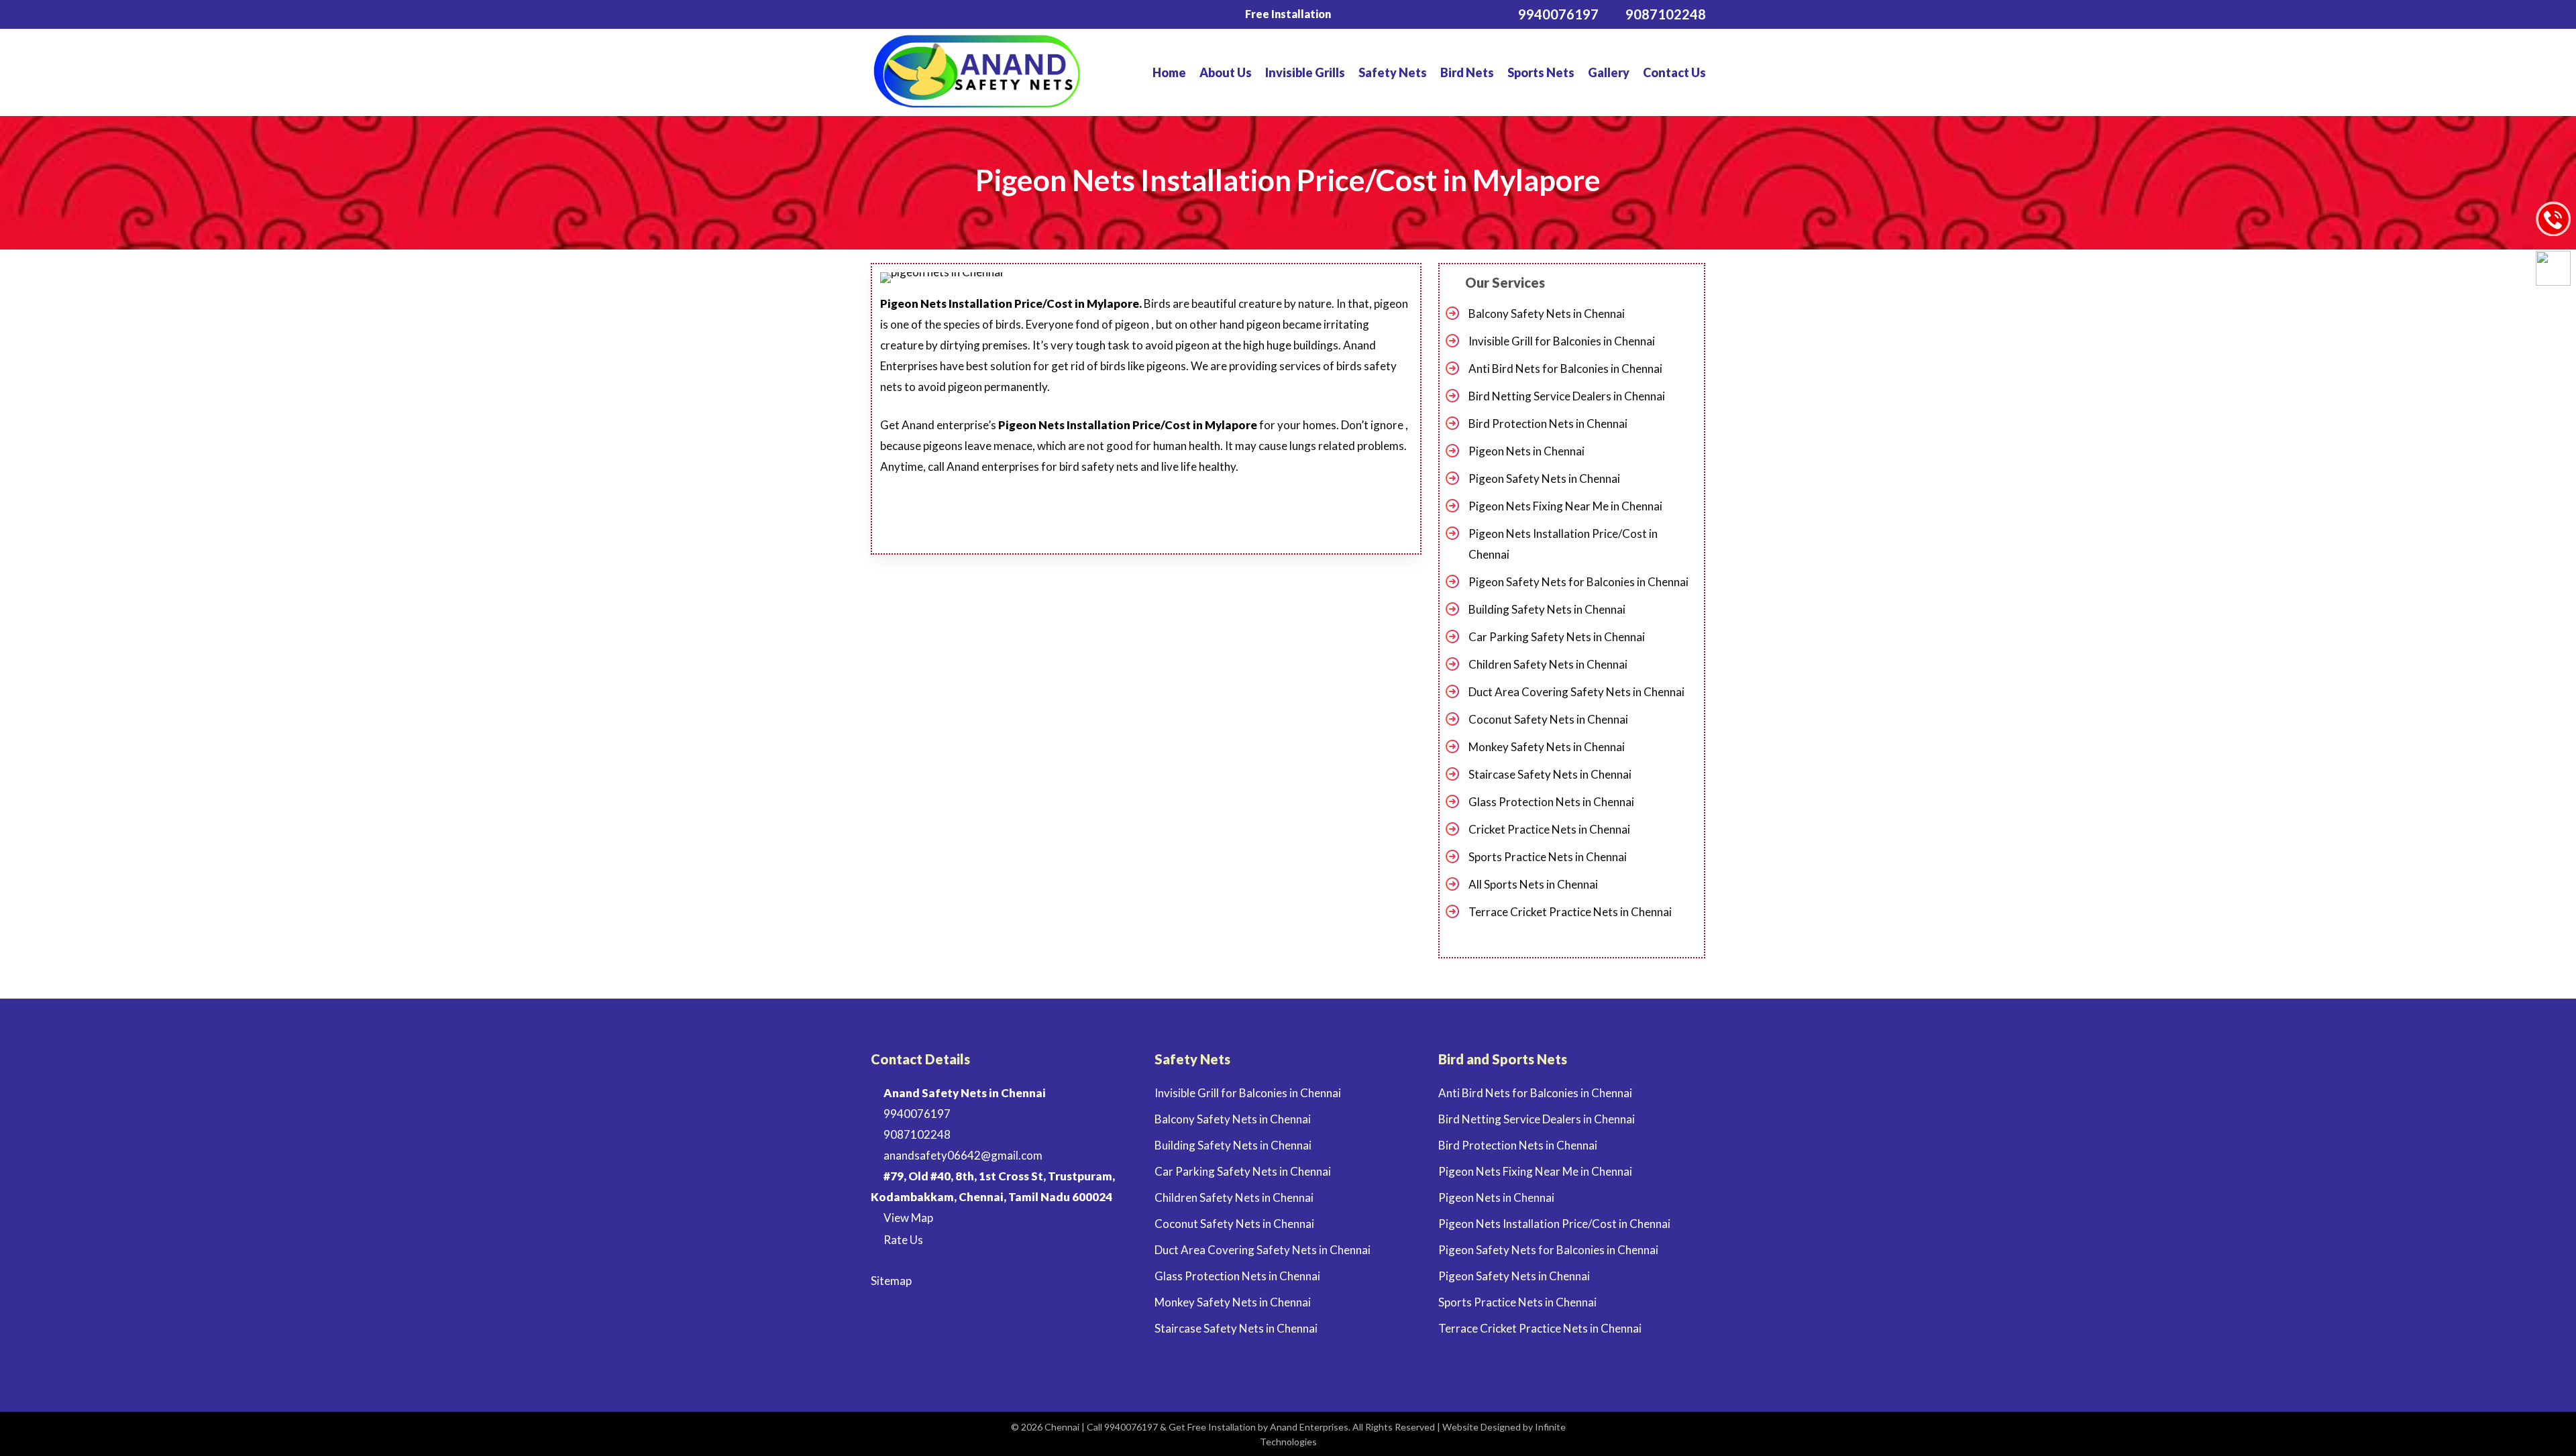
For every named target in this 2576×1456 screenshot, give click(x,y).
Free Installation (1288, 14)
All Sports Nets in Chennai (1533, 884)
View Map (907, 1218)
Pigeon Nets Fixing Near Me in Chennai (1565, 506)
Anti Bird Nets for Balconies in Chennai (1565, 369)
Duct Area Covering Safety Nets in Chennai (1576, 692)
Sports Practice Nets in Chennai (1548, 857)
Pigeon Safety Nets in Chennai (1544, 479)
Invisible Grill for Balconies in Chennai (1562, 341)
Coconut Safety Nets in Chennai (1548, 719)
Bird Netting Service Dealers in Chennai (1567, 396)
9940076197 (916, 1114)
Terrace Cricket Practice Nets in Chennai (1570, 912)
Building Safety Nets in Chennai (1547, 609)
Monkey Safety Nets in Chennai (1547, 747)
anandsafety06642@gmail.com (962, 1155)
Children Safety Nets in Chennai (1548, 664)
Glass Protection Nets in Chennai (1551, 802)
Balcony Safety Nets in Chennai (1547, 314)
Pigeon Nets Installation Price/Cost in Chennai (1563, 544)
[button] (1089, 516)
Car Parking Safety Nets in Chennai (1557, 637)
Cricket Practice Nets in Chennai (1549, 829)
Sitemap (891, 1281)
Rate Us (902, 1240)
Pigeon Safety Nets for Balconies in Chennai (1578, 582)
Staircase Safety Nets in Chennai (1550, 774)
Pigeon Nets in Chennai (1526, 451)
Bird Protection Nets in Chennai (1548, 424)
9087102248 (916, 1134)
